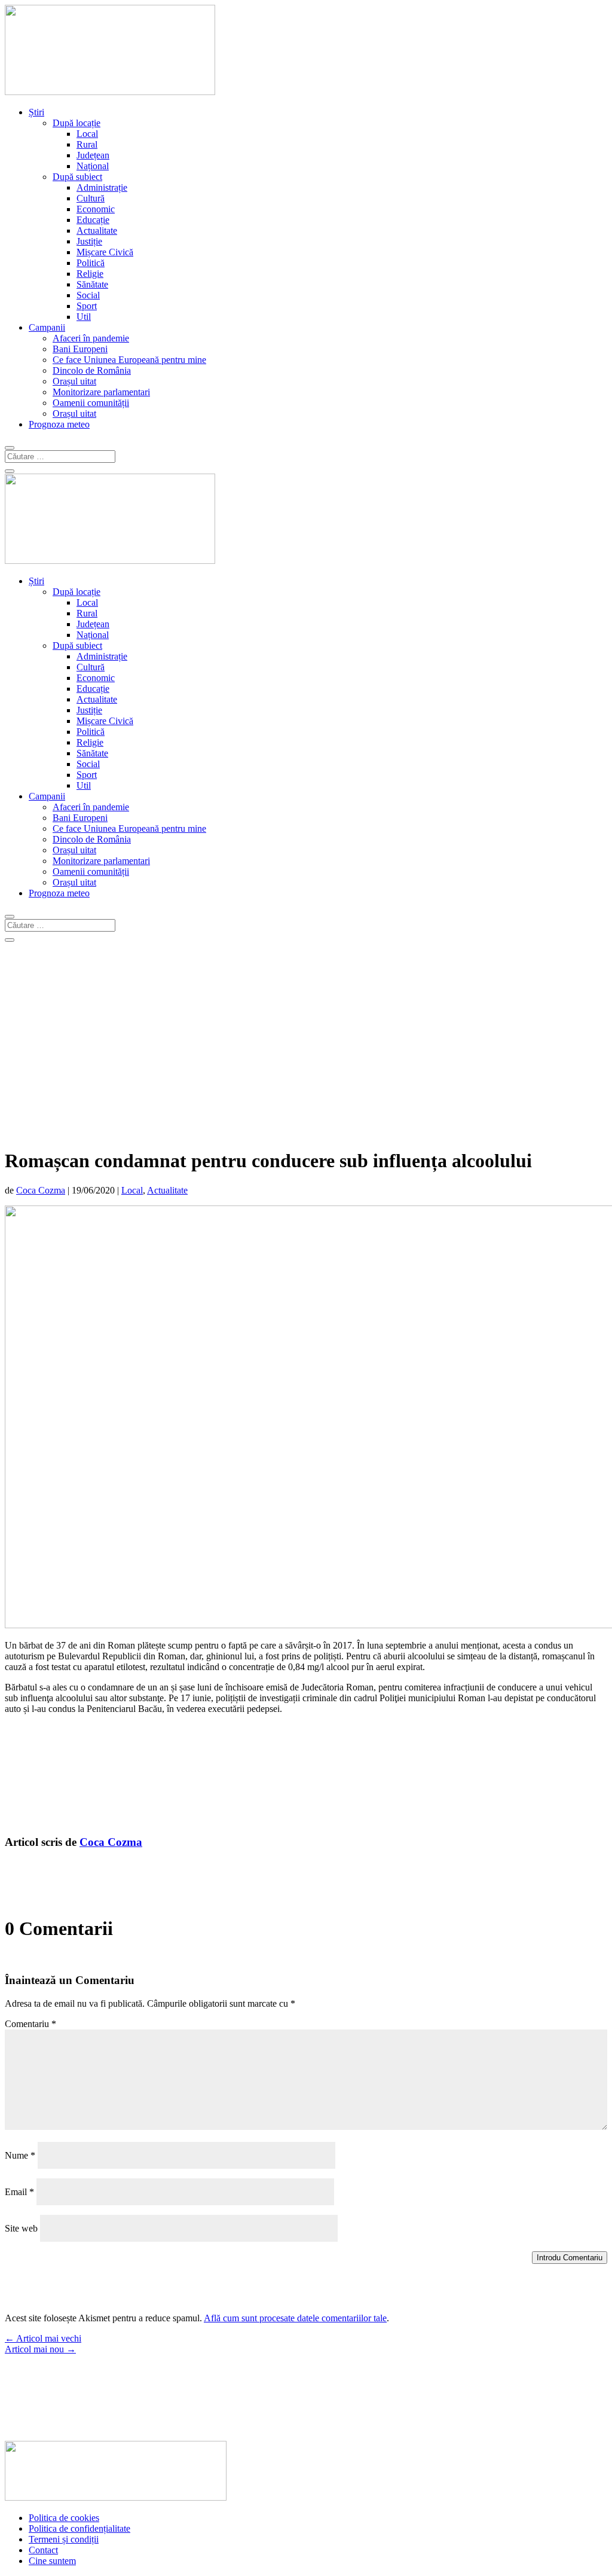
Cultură (91, 198)
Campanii (47, 327)
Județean (93, 155)
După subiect (77, 177)
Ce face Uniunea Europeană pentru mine (129, 360)
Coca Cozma (41, 1190)
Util (84, 317)
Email (19, 2192)
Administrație (102, 187)
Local (87, 134)
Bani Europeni (80, 349)
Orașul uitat (74, 381)
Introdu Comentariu (570, 2258)
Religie (90, 274)
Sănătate (92, 284)
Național (93, 166)
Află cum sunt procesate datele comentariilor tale (295, 2318)
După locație (76, 123)
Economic (96, 209)
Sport (87, 306)
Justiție (89, 241)
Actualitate (97, 231)
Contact (43, 2550)
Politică (91, 263)
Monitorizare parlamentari (101, 392)
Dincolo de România (92, 370)
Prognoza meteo (59, 424)
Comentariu (30, 2024)
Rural (87, 144)
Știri (36, 112)
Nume (20, 2155)
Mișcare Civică (105, 252)
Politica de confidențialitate (79, 2528)
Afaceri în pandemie (91, 338)
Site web (21, 2228)
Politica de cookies (64, 2518)
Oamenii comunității (91, 403)
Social (88, 295)
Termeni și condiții (64, 2539)
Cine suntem (52, 2561)
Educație (93, 220)
